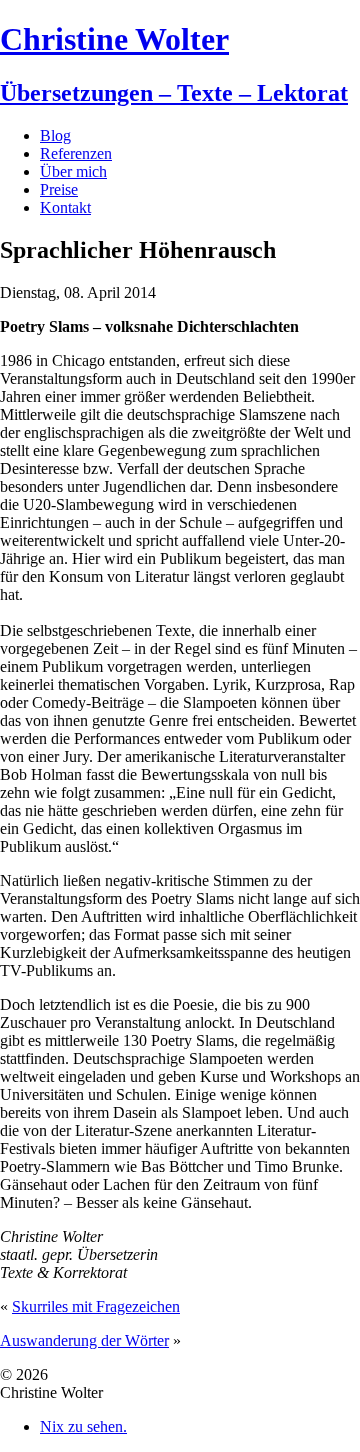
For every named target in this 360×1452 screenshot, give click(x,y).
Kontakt (65, 207)
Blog (55, 135)
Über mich (73, 171)
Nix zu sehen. (83, 1426)
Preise (59, 189)
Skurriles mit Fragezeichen (96, 1306)
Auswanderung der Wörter (84, 1340)
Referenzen (76, 153)
